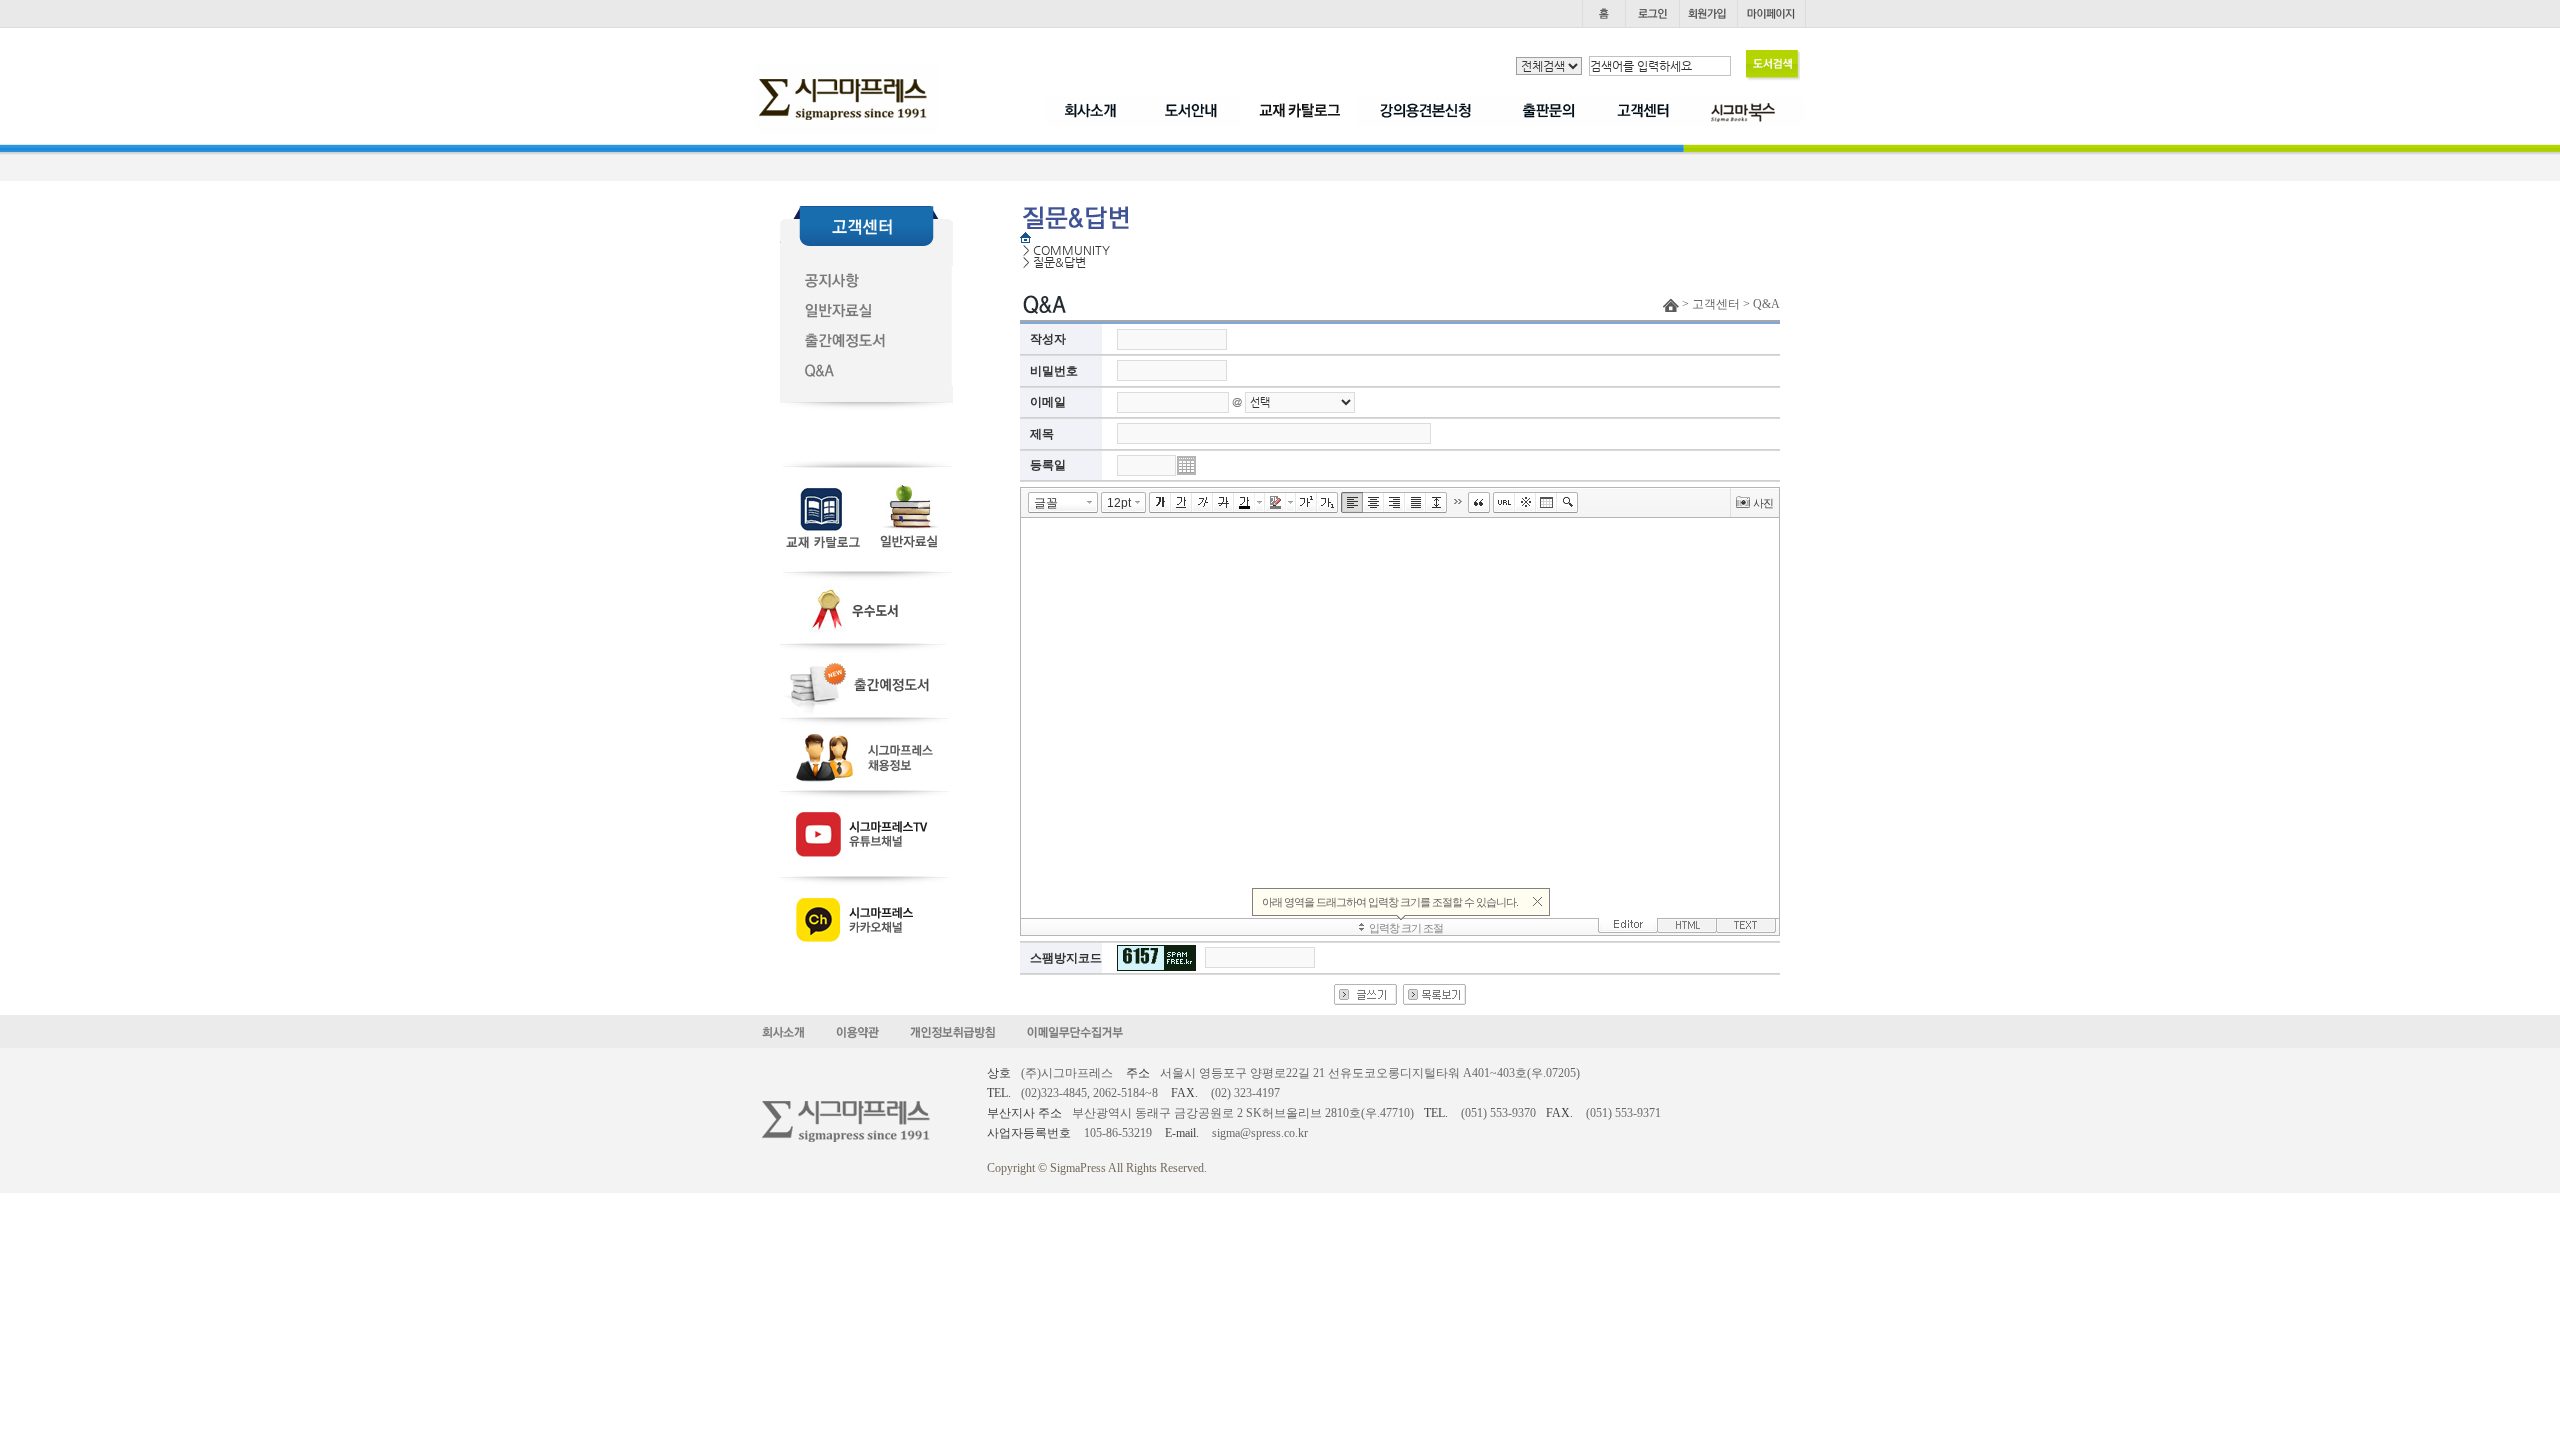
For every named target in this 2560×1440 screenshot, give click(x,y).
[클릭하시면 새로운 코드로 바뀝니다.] (1156, 958)
